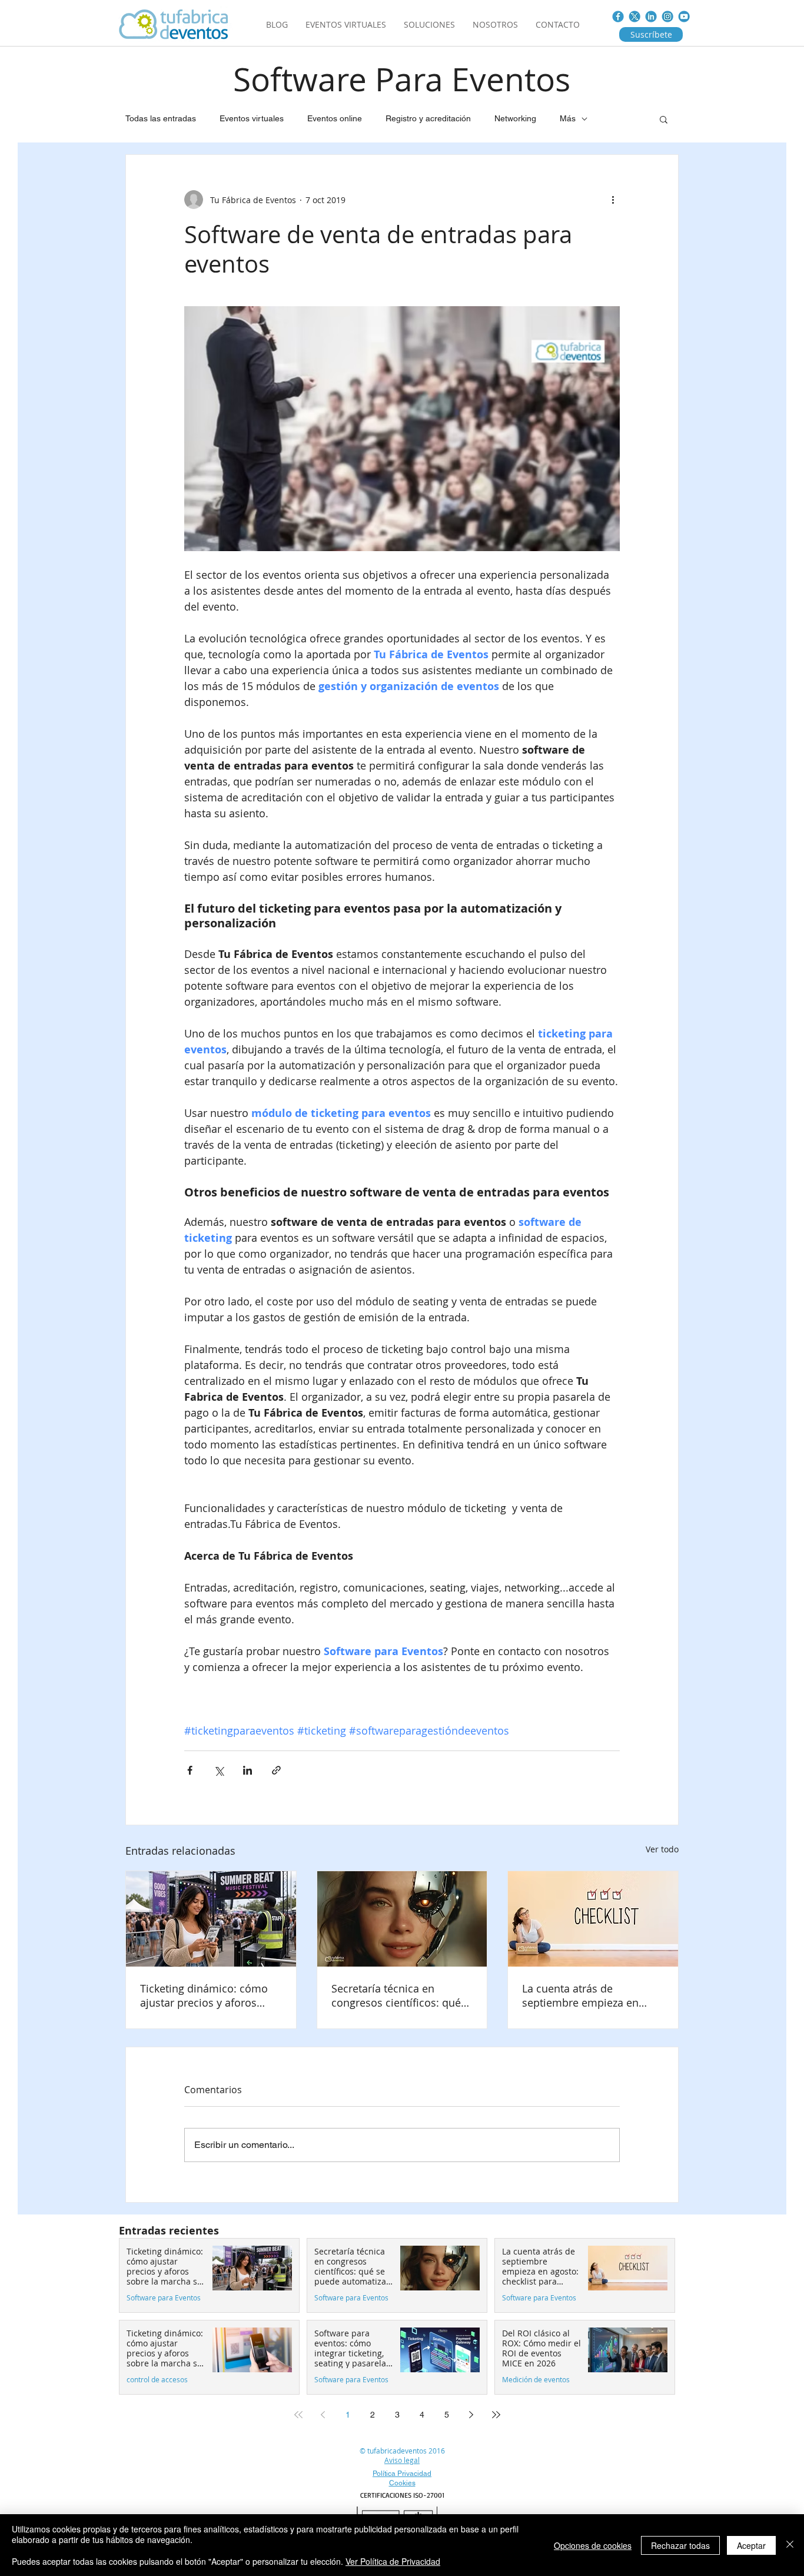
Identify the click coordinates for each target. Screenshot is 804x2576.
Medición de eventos (536, 2380)
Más (568, 118)
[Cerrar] (790, 2545)
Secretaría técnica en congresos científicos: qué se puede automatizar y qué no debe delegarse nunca (400, 1995)
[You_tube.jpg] (684, 16)
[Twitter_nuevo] (634, 16)
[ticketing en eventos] (211, 1919)
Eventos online (335, 118)
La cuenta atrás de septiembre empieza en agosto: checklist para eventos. (580, 1995)
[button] (664, 119)
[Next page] (471, 2415)
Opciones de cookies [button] (593, 2545)
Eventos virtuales (252, 118)
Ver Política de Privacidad (393, 2561)
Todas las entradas (161, 118)
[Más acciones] (613, 200)
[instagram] (667, 16)
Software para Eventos (164, 2298)
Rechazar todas (680, 2545)
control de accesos (157, 2380)
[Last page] (496, 2415)
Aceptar (751, 2545)
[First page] (298, 2415)
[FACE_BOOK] (618, 16)
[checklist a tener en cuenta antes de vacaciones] (593, 1919)
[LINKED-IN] (651, 16)
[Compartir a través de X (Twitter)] (219, 1770)
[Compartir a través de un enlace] (276, 1770)
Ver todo (662, 1849)
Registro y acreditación (428, 118)
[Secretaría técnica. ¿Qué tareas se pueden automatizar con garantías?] (402, 1919)
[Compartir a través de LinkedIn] (247, 1770)
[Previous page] (323, 2415)
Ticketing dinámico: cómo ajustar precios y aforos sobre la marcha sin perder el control (207, 1995)
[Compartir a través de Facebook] (190, 1770)
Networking (515, 118)
